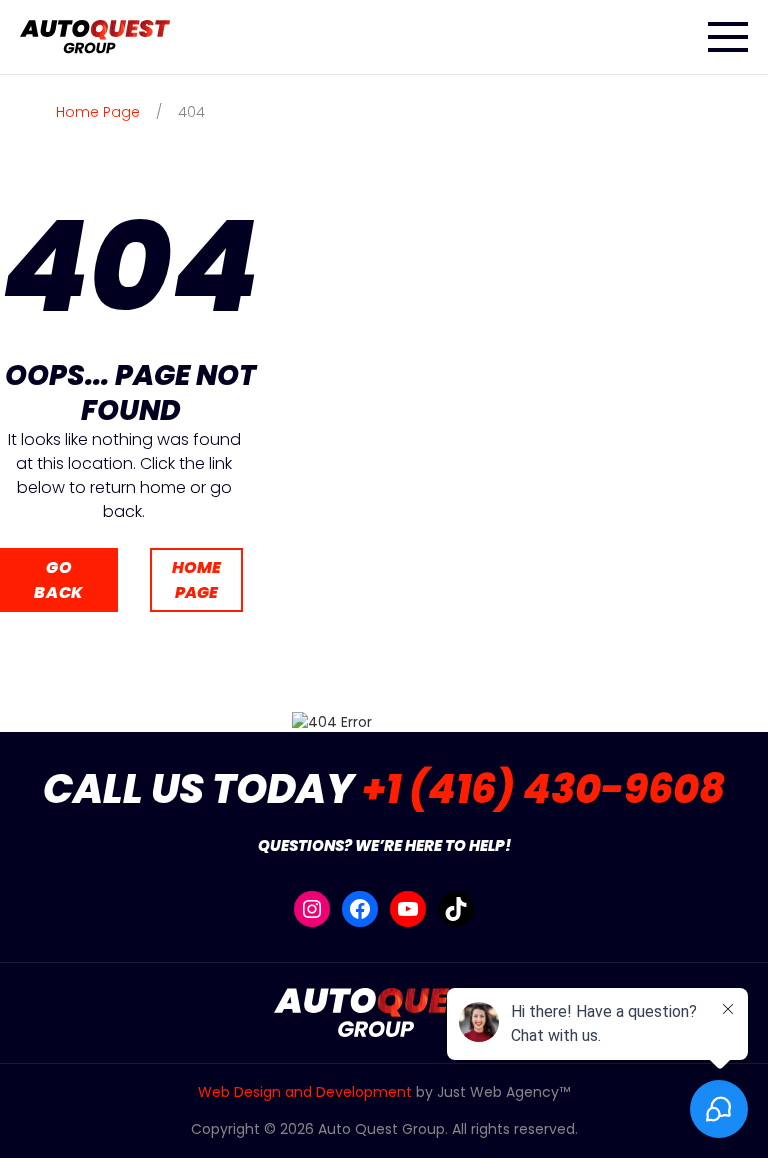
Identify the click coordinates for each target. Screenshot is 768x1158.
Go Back (59, 580)
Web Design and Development (305, 1092)
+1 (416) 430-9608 (543, 789)
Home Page (196, 580)
